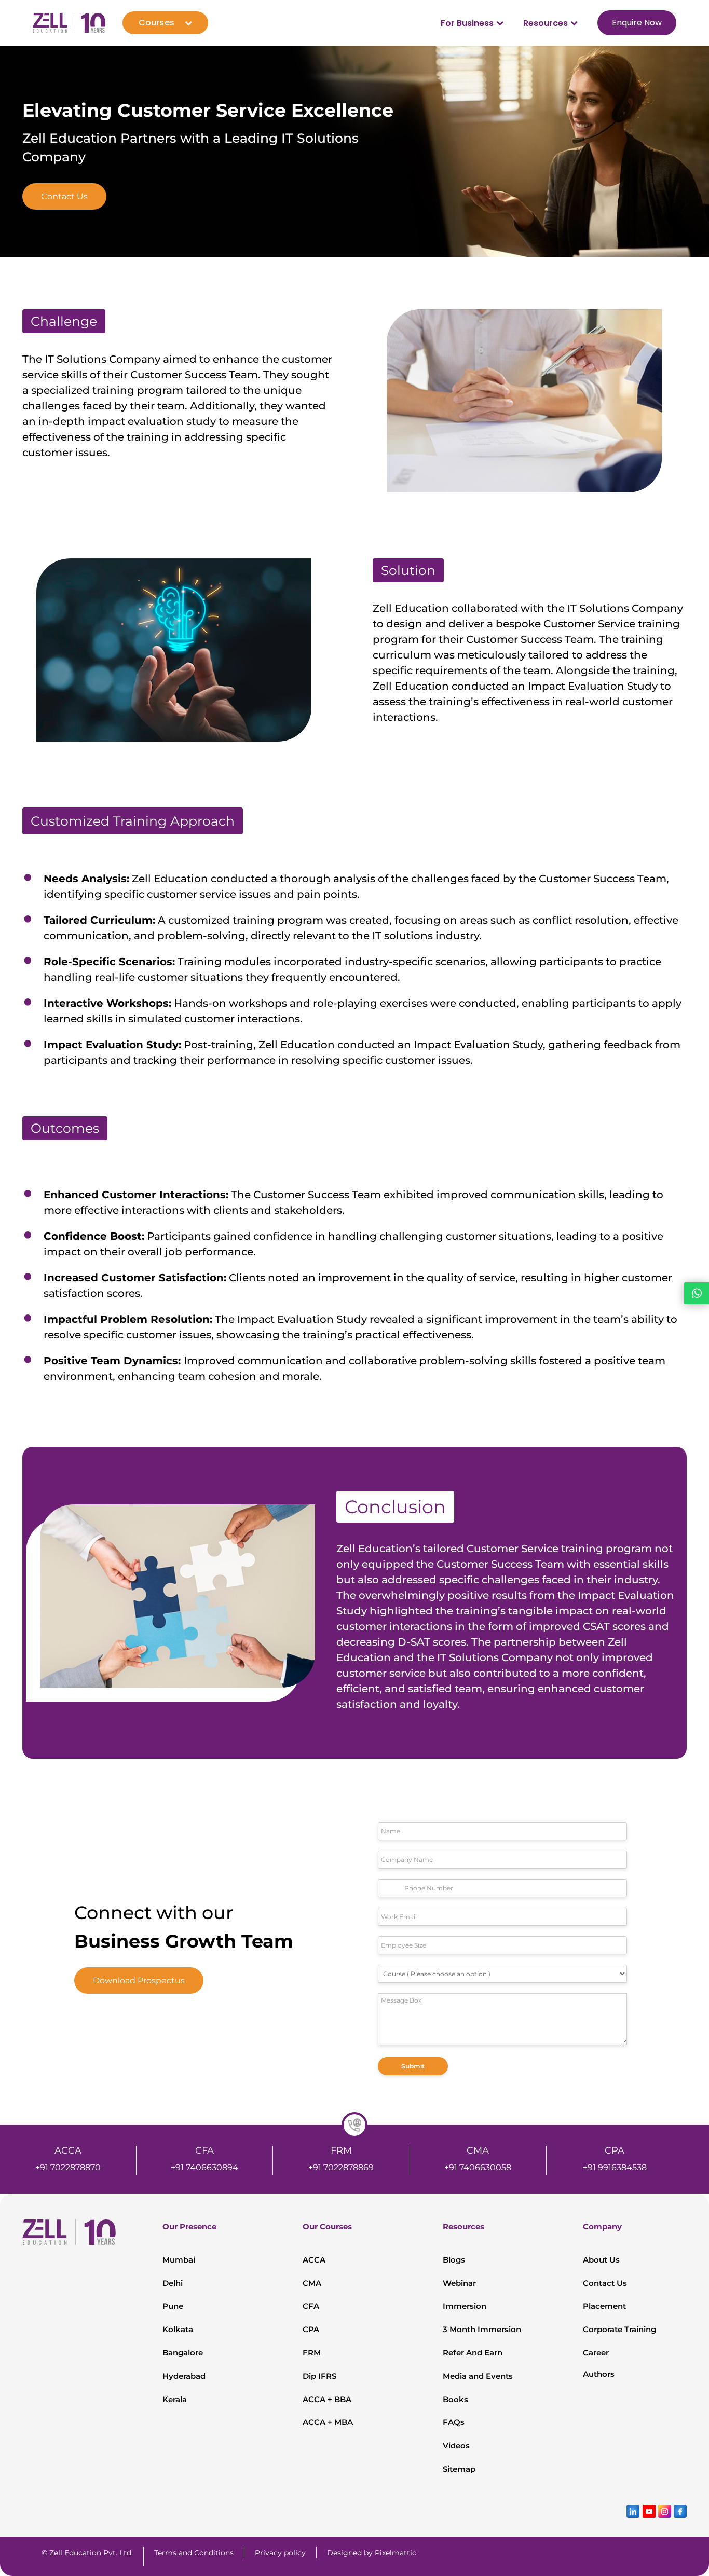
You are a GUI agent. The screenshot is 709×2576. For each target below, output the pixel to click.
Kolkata (178, 2329)
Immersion (465, 2306)
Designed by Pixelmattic (372, 2553)
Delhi (173, 2283)
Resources (546, 23)
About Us (601, 2260)
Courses (156, 23)
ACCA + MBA (328, 2422)
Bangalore (183, 2353)
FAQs (454, 2422)
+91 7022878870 (68, 2167)
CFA (311, 2306)
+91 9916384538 (615, 2167)
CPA (311, 2329)
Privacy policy (280, 2553)
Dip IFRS (319, 2376)
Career (596, 2353)
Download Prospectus (139, 1981)
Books (455, 2399)
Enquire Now (637, 23)
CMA (312, 2283)
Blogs (454, 2260)
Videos (456, 2445)
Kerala (175, 2399)
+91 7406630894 (204, 2167)
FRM (312, 2353)
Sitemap (459, 2469)
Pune (173, 2306)
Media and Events (478, 2376)
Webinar (459, 2283)
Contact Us (64, 196)
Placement (604, 2306)
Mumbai (179, 2260)
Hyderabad (184, 2376)
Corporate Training (619, 2329)
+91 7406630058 (478, 2167)
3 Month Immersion (482, 2329)
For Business (467, 23)
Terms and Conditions (194, 2553)
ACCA (314, 2260)
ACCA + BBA (327, 2399)
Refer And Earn (473, 2353)
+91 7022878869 (341, 2167)
